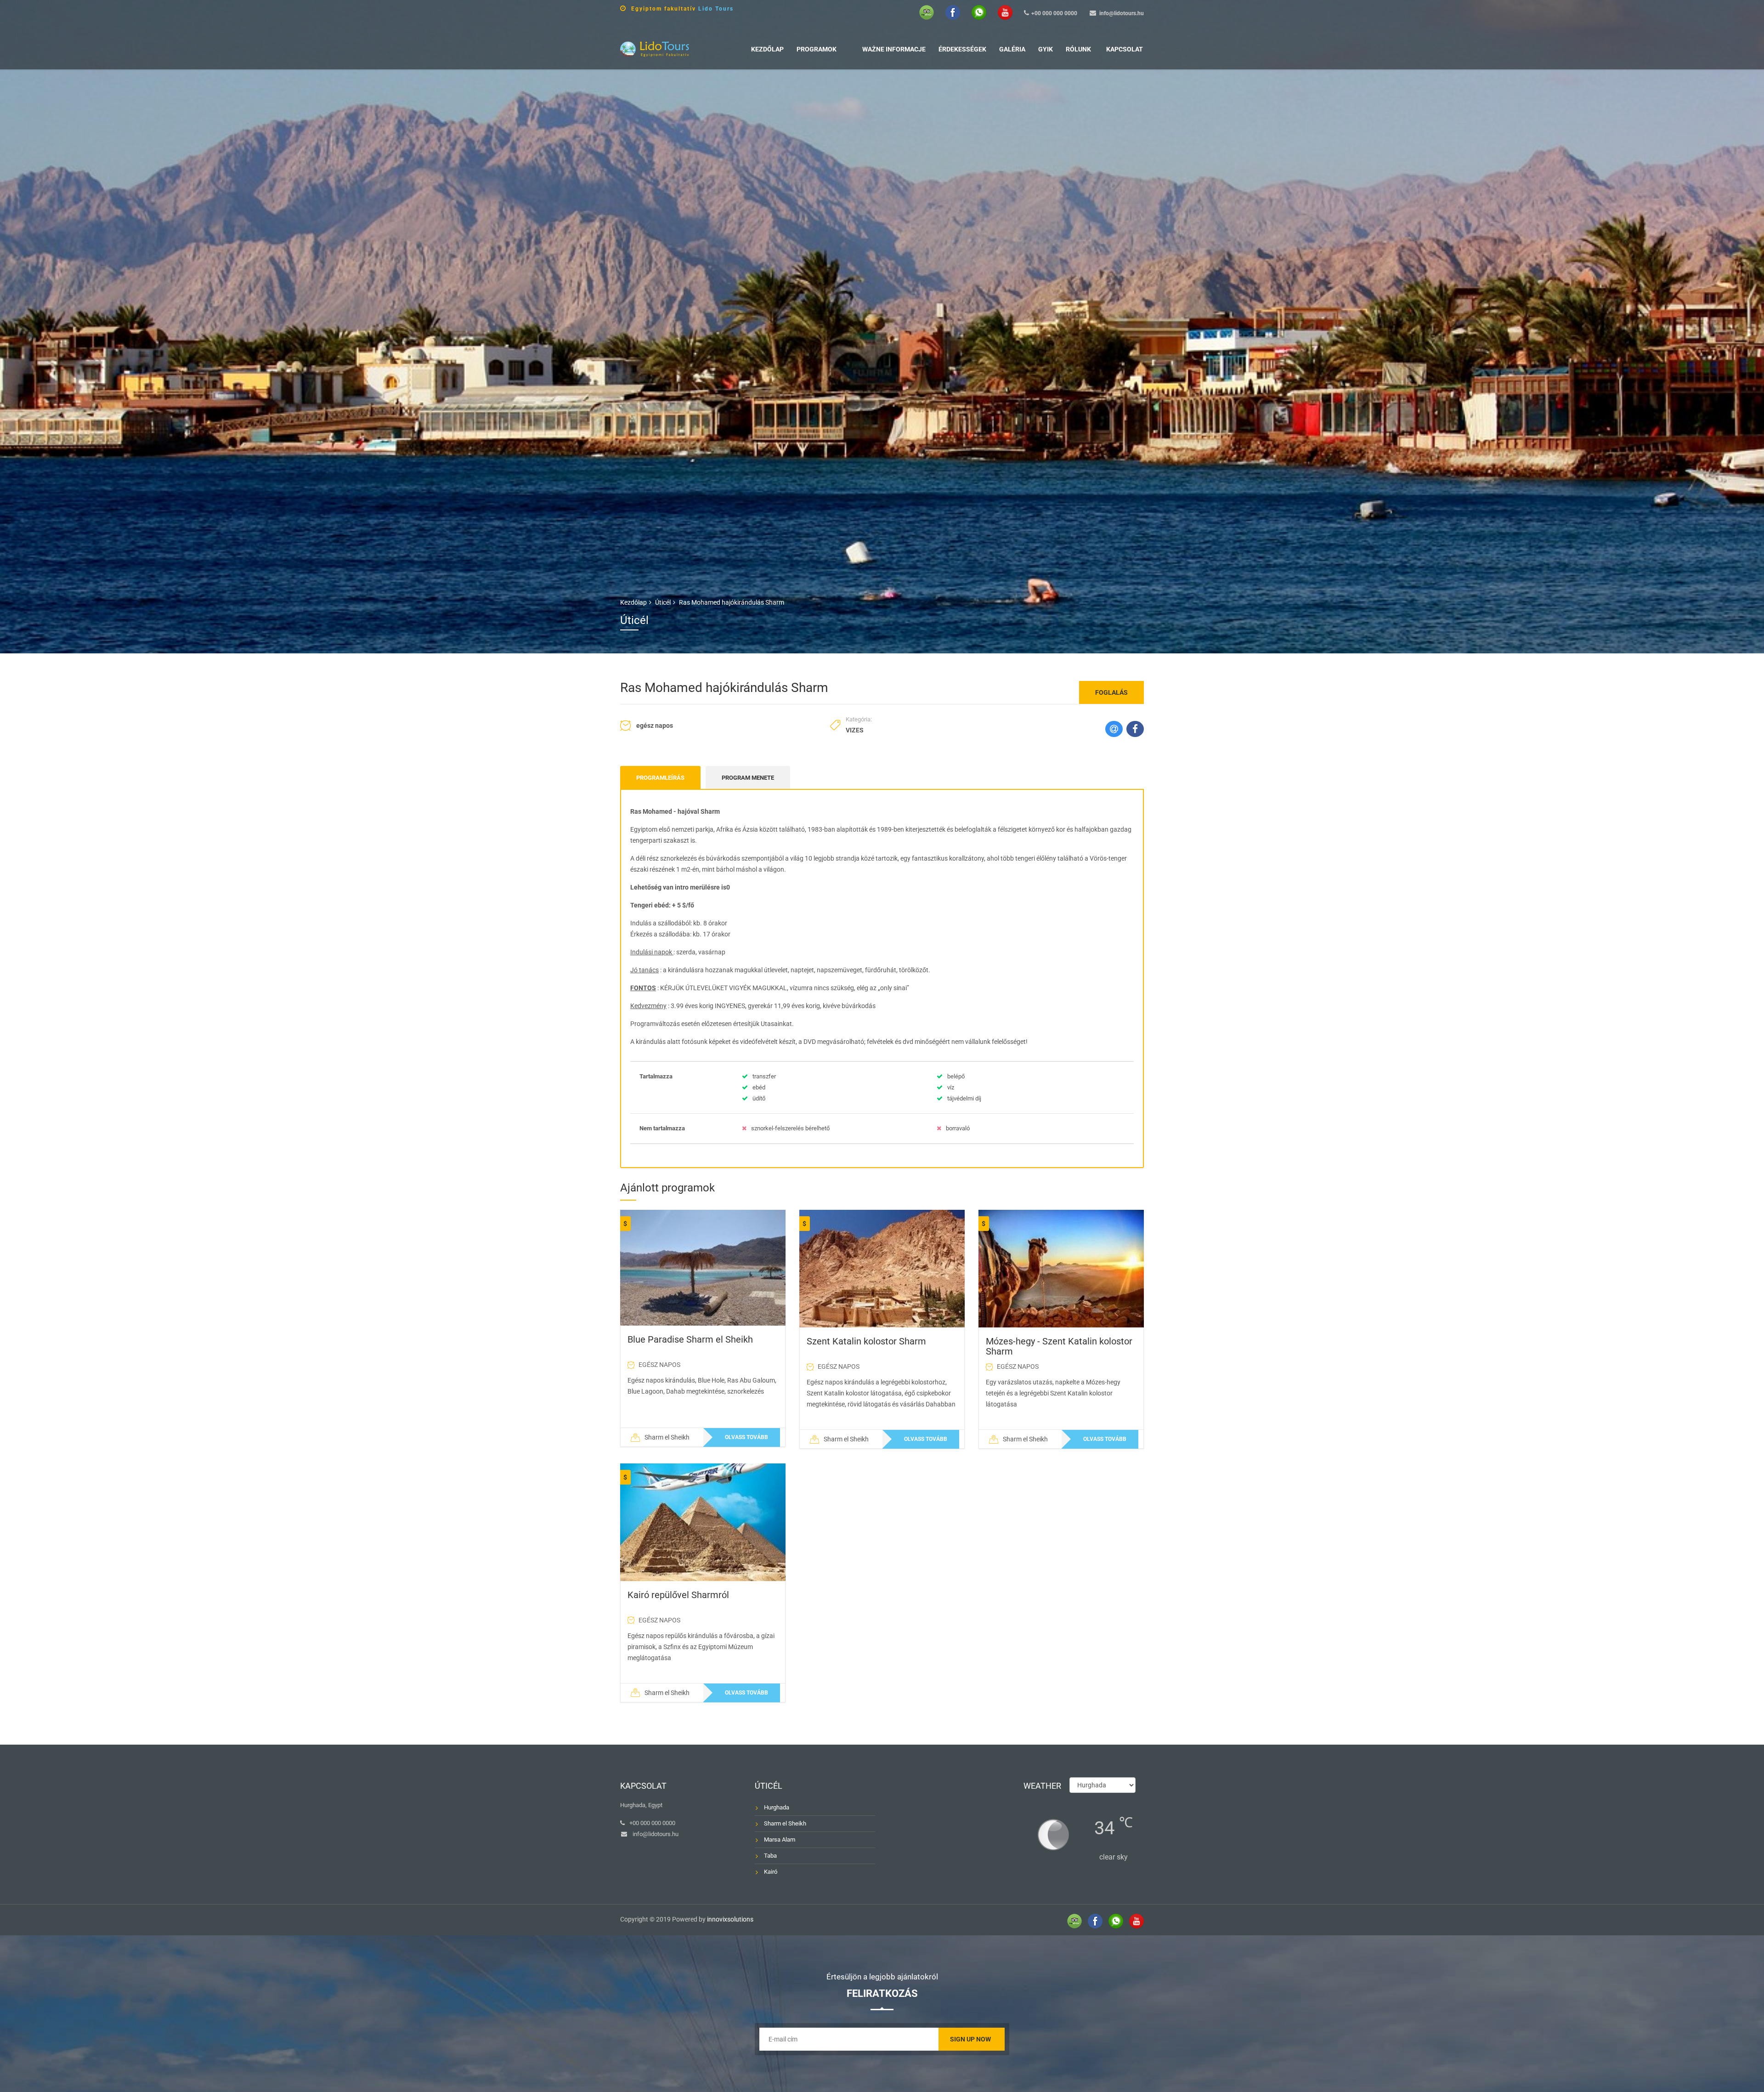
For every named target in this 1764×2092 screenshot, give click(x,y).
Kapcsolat (1125, 49)
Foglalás (1111, 692)
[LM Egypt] (655, 48)
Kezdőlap (767, 49)
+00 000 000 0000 (1054, 13)
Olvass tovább (746, 1437)
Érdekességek (962, 49)
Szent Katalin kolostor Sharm (866, 1341)
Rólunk (1078, 49)
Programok (817, 49)
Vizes (855, 730)
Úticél (663, 602)
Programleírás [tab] (660, 778)
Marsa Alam (780, 1840)
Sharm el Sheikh (785, 1823)
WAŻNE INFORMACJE (894, 49)
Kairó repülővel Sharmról (678, 1595)
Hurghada (777, 1807)
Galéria (1012, 49)
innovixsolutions (730, 1919)
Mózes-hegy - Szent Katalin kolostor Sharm (1059, 1346)
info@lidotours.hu (1122, 13)
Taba (770, 1856)
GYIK (1046, 49)
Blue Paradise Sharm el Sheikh (690, 1339)
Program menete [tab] (748, 778)
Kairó (771, 1872)
